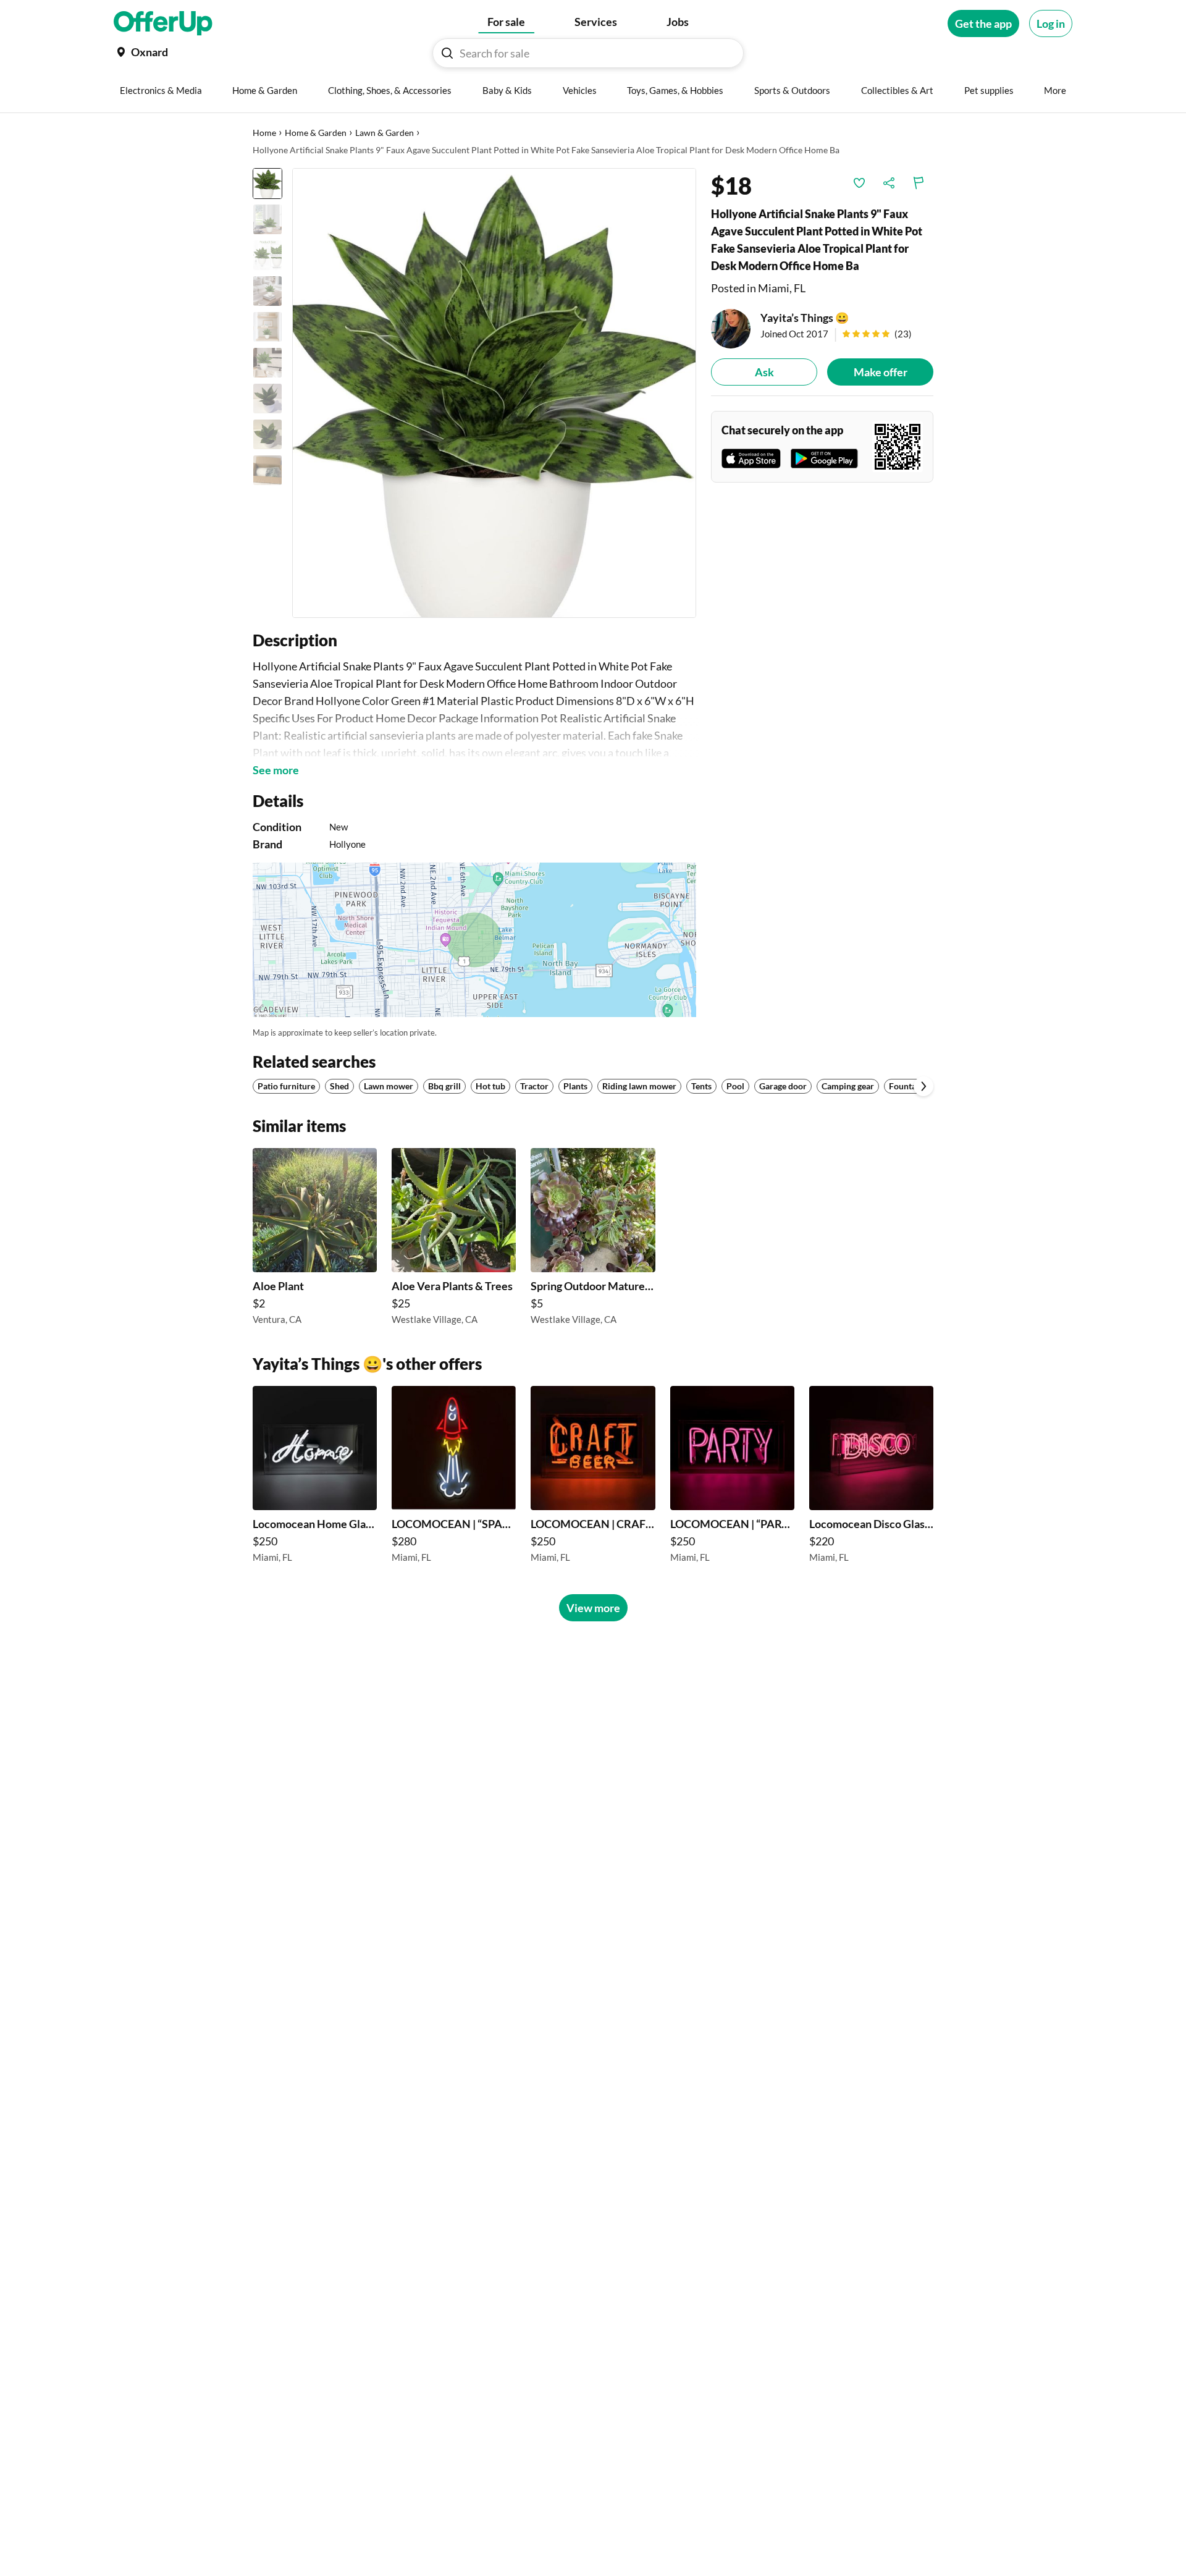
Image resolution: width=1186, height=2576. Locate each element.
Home (264, 133)
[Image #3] (267, 255)
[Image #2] (267, 219)
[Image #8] (267, 434)
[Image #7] (267, 399)
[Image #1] (267, 184)
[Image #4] (267, 291)
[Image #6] (267, 363)
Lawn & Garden (385, 133)
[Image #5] (267, 327)
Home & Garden (316, 133)
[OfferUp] (163, 23)
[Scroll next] (923, 1086)
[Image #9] (267, 470)
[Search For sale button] (447, 53)
